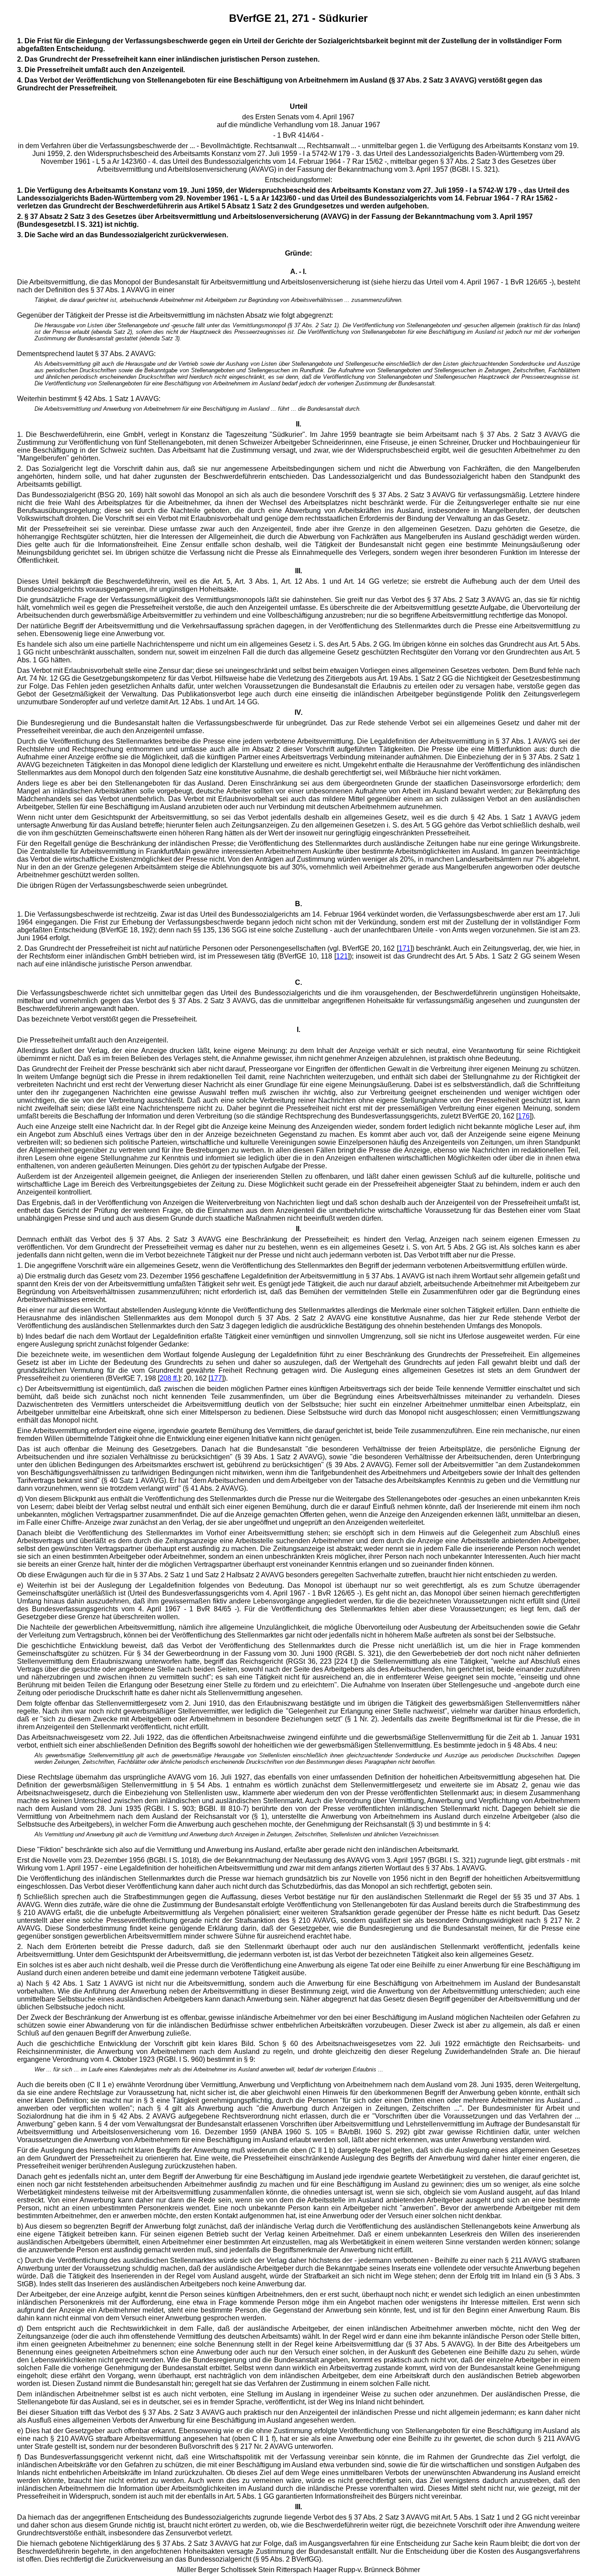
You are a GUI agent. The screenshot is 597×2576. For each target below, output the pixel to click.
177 (216, 1378)
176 (524, 1116)
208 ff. (169, 1378)
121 (342, 956)
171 (404, 948)
